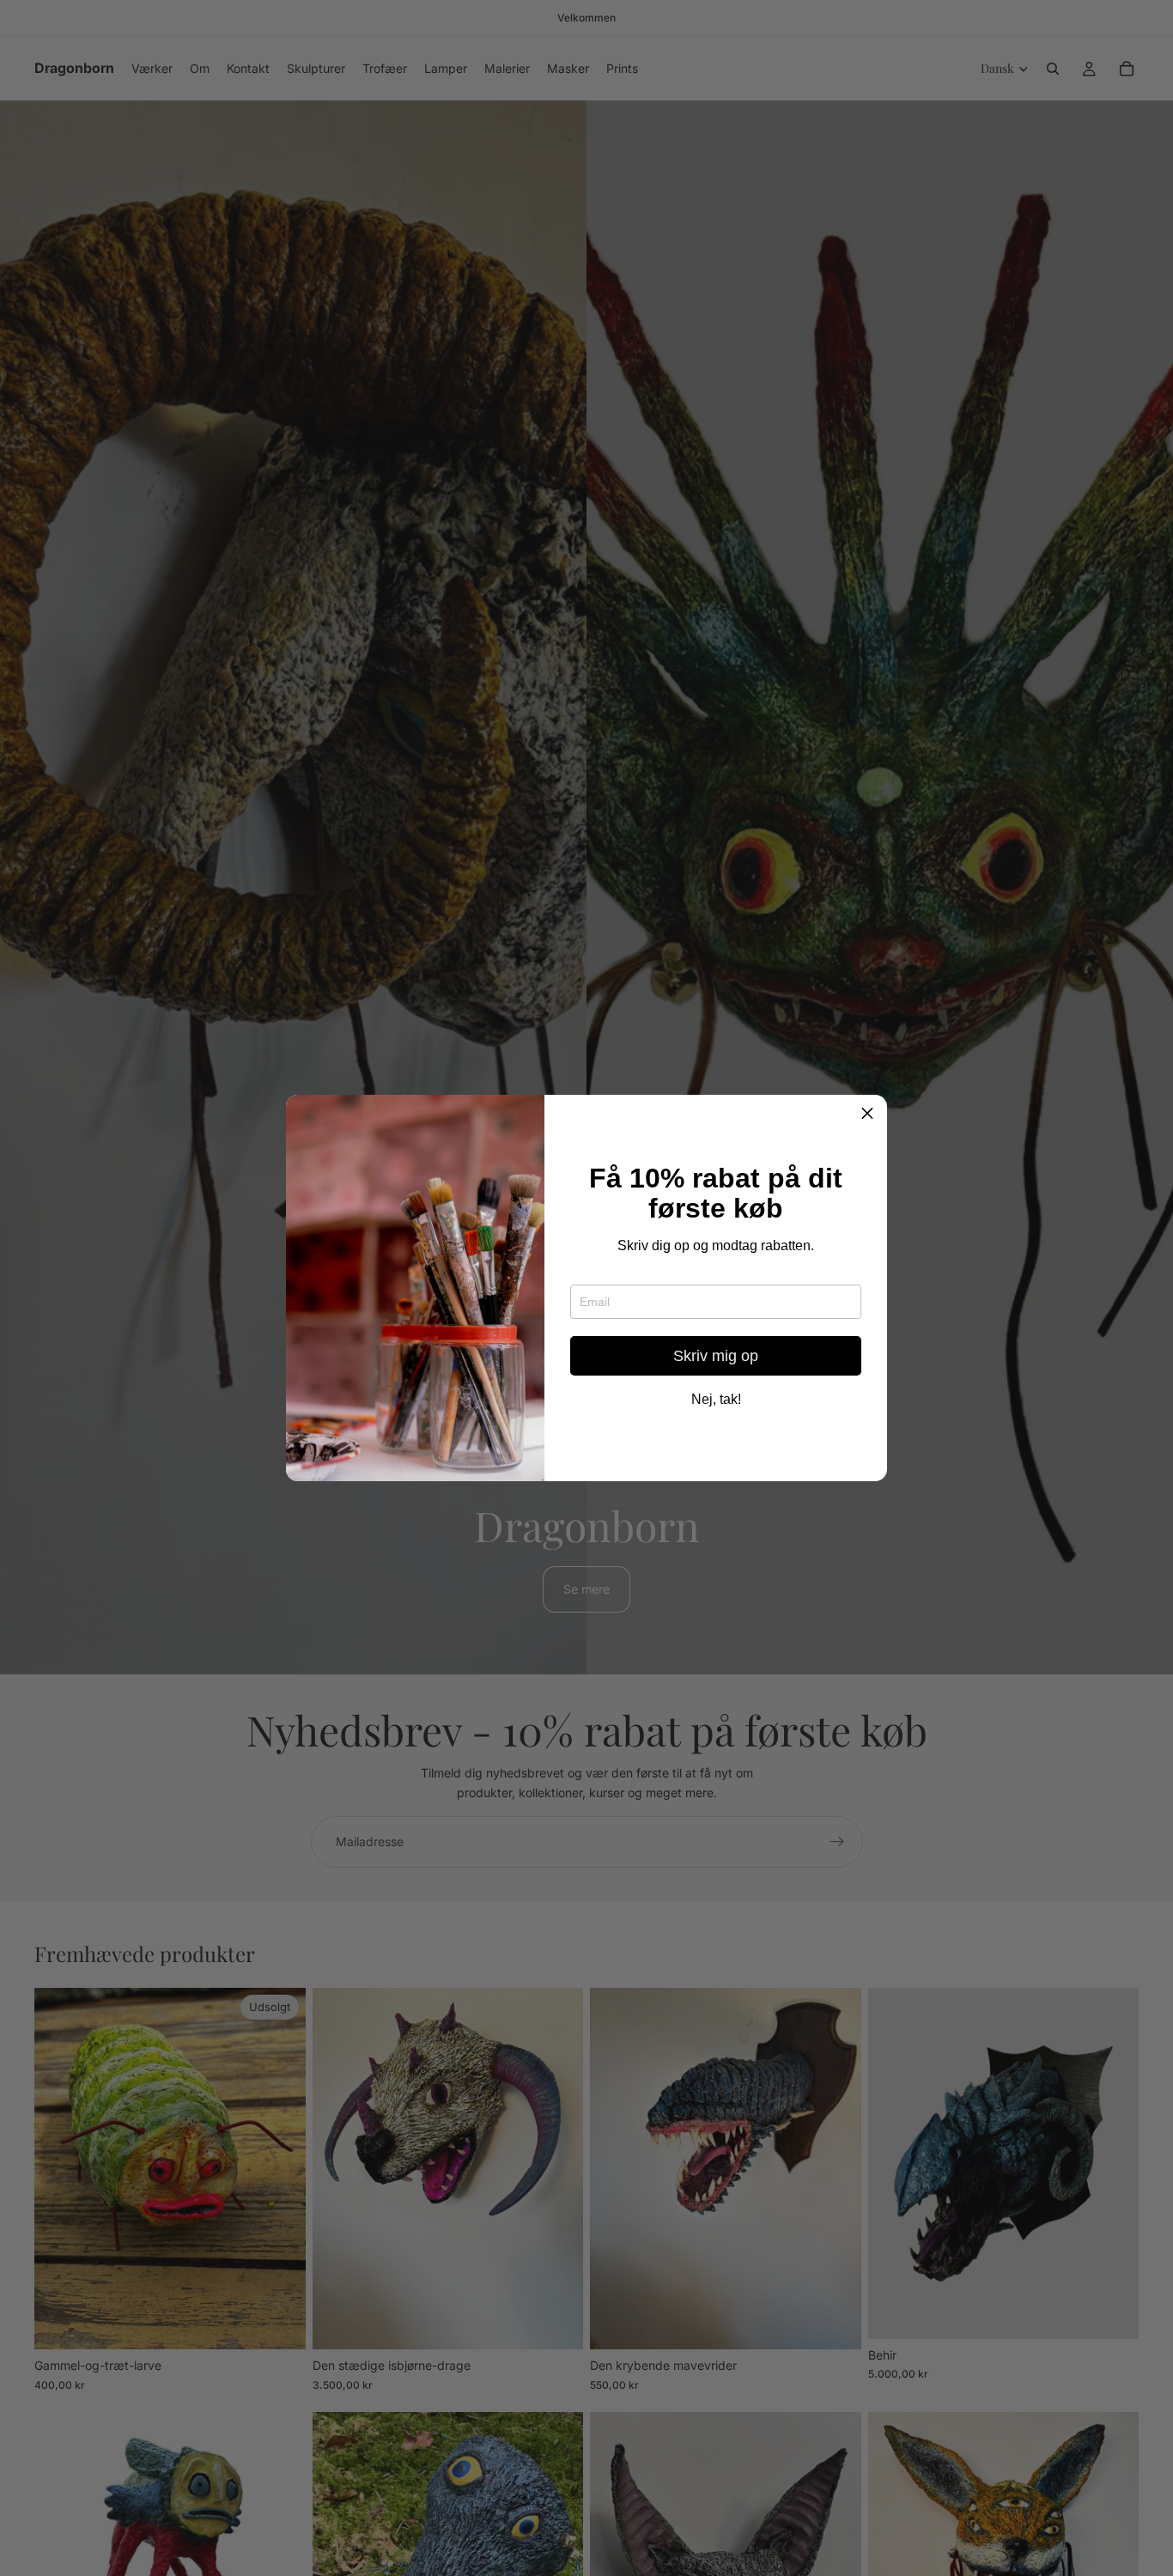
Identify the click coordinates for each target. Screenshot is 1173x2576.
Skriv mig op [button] (716, 1356)
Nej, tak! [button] (716, 1400)
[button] (867, 1115)
